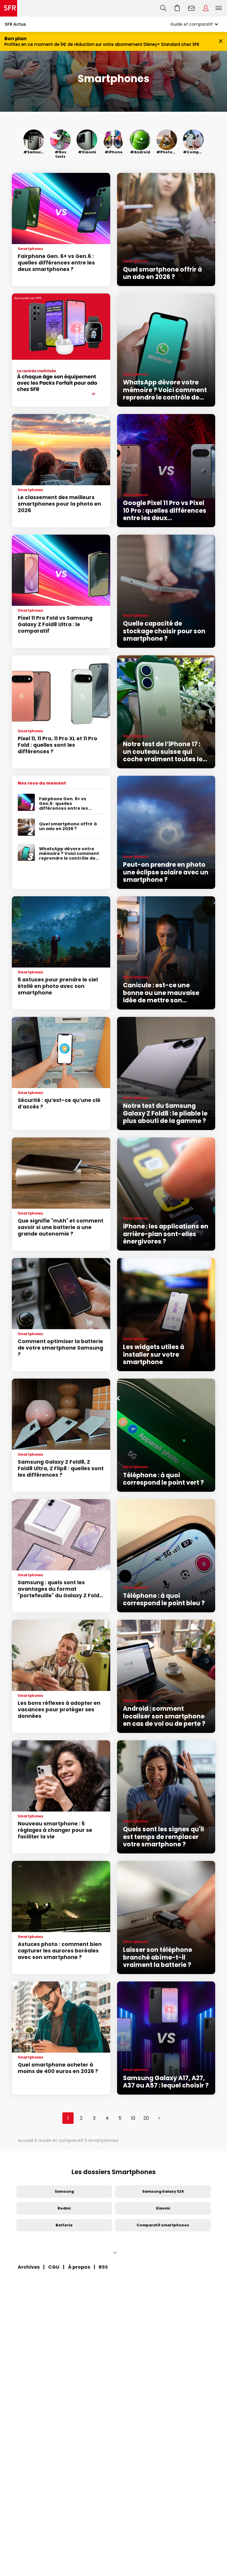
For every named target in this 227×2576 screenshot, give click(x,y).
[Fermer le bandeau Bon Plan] (221, 42)
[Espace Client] (206, 8)
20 (146, 2118)
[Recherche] (163, 8)
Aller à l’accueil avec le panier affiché (177, 8)
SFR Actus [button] (15, 24)
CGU (54, 2267)
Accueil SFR (9, 8)
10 (133, 2118)
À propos (79, 2267)
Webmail (192, 8)
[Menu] (220, 8)
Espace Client (206, 8)
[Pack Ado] (61, 350)
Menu (219, 8)
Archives (29, 2267)
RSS (103, 2267)
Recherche (163, 8)
